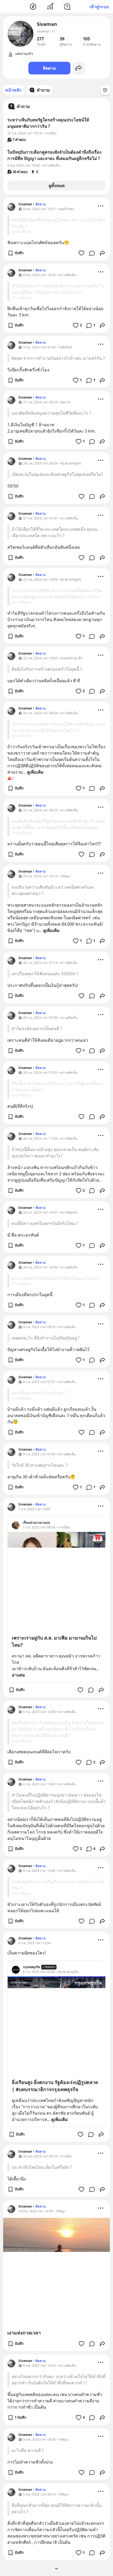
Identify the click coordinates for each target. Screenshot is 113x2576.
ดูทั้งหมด (57, 186)
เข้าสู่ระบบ (99, 7)
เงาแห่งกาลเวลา (24, 2333)
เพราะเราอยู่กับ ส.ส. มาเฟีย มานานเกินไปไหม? (54, 1641)
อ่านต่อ (18, 1675)
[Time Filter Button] (105, 90)
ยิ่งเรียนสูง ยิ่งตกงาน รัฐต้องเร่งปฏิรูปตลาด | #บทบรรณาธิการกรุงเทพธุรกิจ (55, 2086)
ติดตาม (49, 68)
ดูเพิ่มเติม (35, 772)
